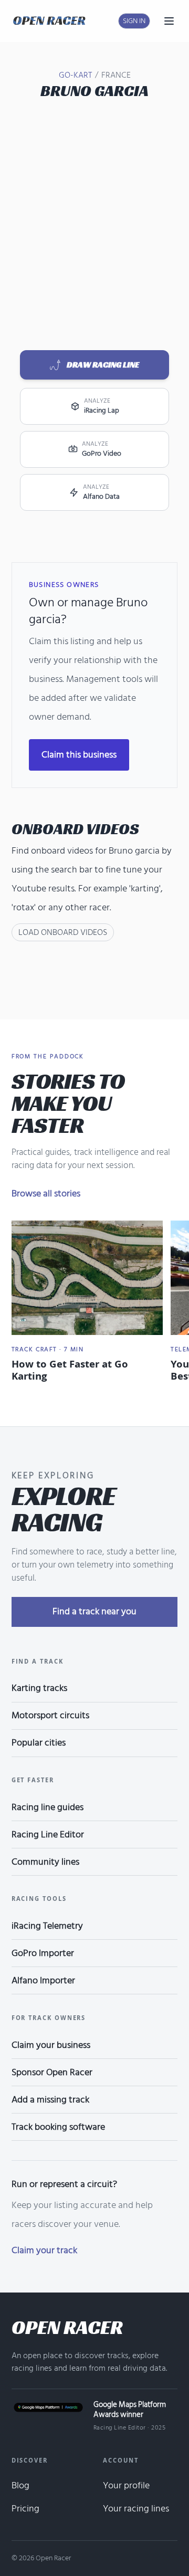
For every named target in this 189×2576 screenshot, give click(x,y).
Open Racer (67, 2327)
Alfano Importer (43, 1980)
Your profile (126, 2485)
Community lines (45, 1862)
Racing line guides (48, 1807)
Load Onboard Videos (63, 932)
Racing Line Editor (48, 1834)
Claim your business (51, 2045)
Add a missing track (50, 2100)
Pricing (25, 2509)
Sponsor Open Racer (52, 2072)
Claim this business (79, 755)
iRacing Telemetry (47, 1926)
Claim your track (44, 2250)
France (116, 75)
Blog (20, 2485)
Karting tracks (39, 1688)
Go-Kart (75, 75)
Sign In (134, 21)
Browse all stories (46, 1194)
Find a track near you (94, 1611)
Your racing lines (136, 2509)
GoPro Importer (43, 1953)
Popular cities (39, 1743)
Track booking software (58, 2127)
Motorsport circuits (50, 1715)
